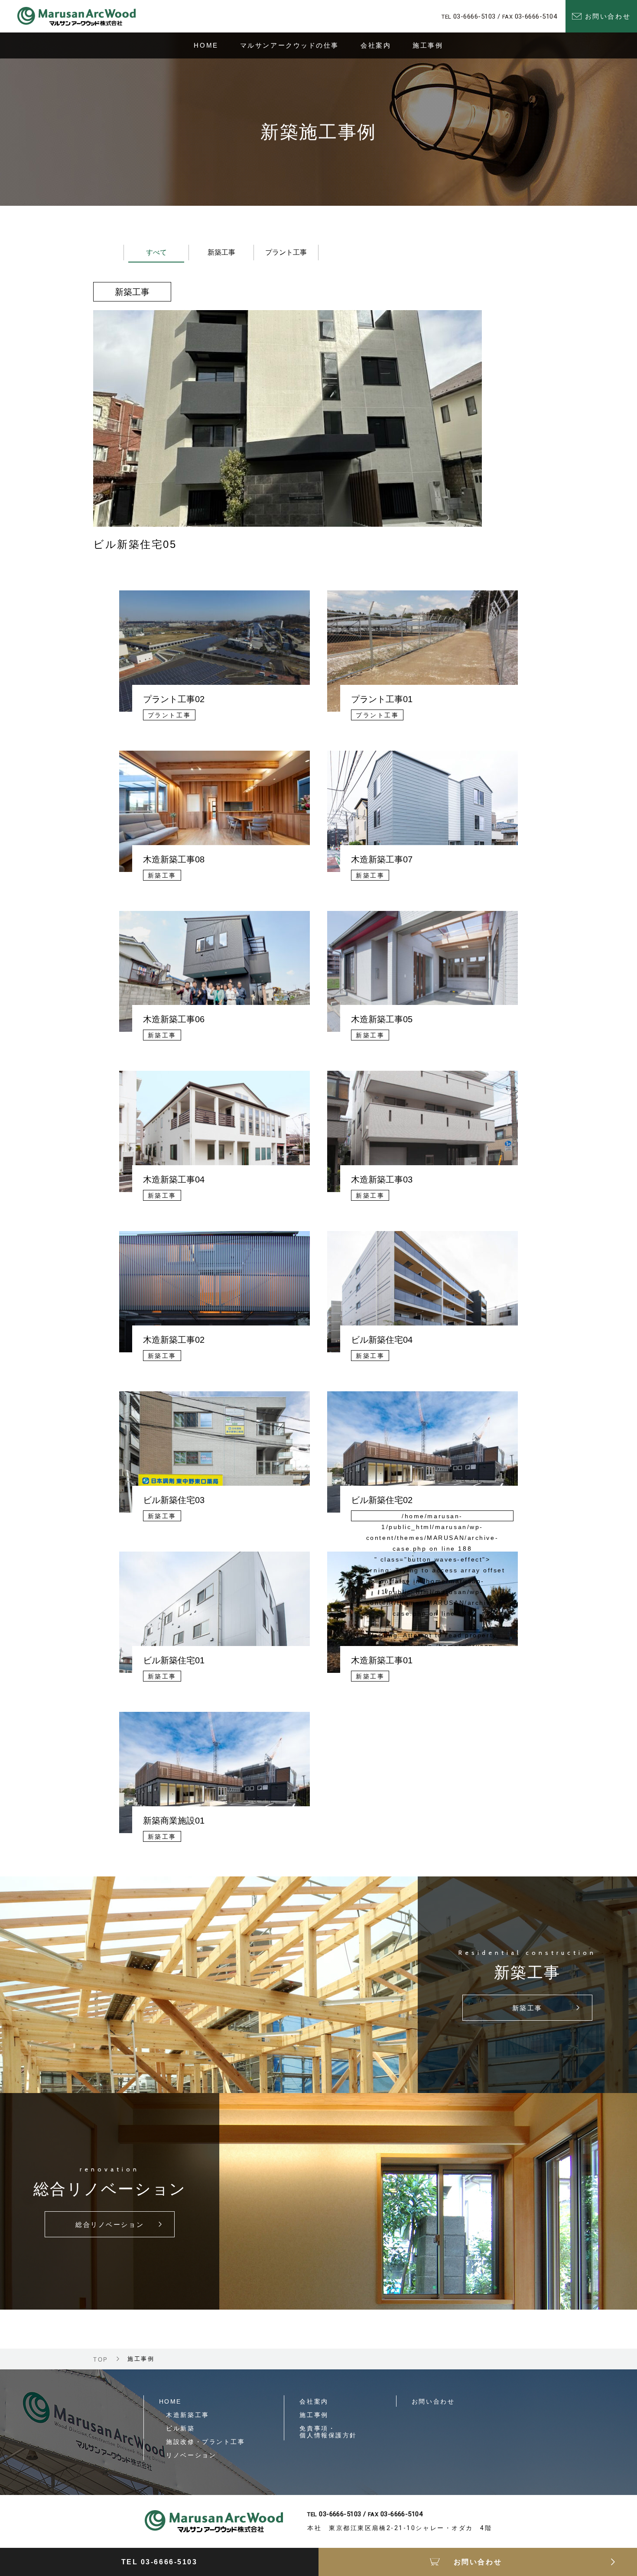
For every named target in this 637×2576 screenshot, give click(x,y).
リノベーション (188, 2455)
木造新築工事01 (382, 1660)
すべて (156, 252)
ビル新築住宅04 (382, 1340)
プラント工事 (286, 252)
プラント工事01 (382, 699)
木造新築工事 (184, 2415)
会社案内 (314, 2401)
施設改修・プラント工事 (202, 2442)
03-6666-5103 (474, 16)
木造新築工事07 (382, 859)
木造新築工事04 (174, 1179)
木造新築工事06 (174, 1019)
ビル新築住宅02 (382, 1500)
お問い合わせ (433, 2401)
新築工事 (221, 252)
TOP (101, 2360)
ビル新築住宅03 (174, 1500)
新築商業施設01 (174, 1821)
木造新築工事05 (382, 1019)
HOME (170, 2401)
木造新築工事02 (174, 1340)
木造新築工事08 (174, 859)
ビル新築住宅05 (135, 544)
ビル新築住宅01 (174, 1660)
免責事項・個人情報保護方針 (328, 2432)
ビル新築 (177, 2428)
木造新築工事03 (382, 1179)
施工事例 (314, 2415)
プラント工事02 (174, 699)
